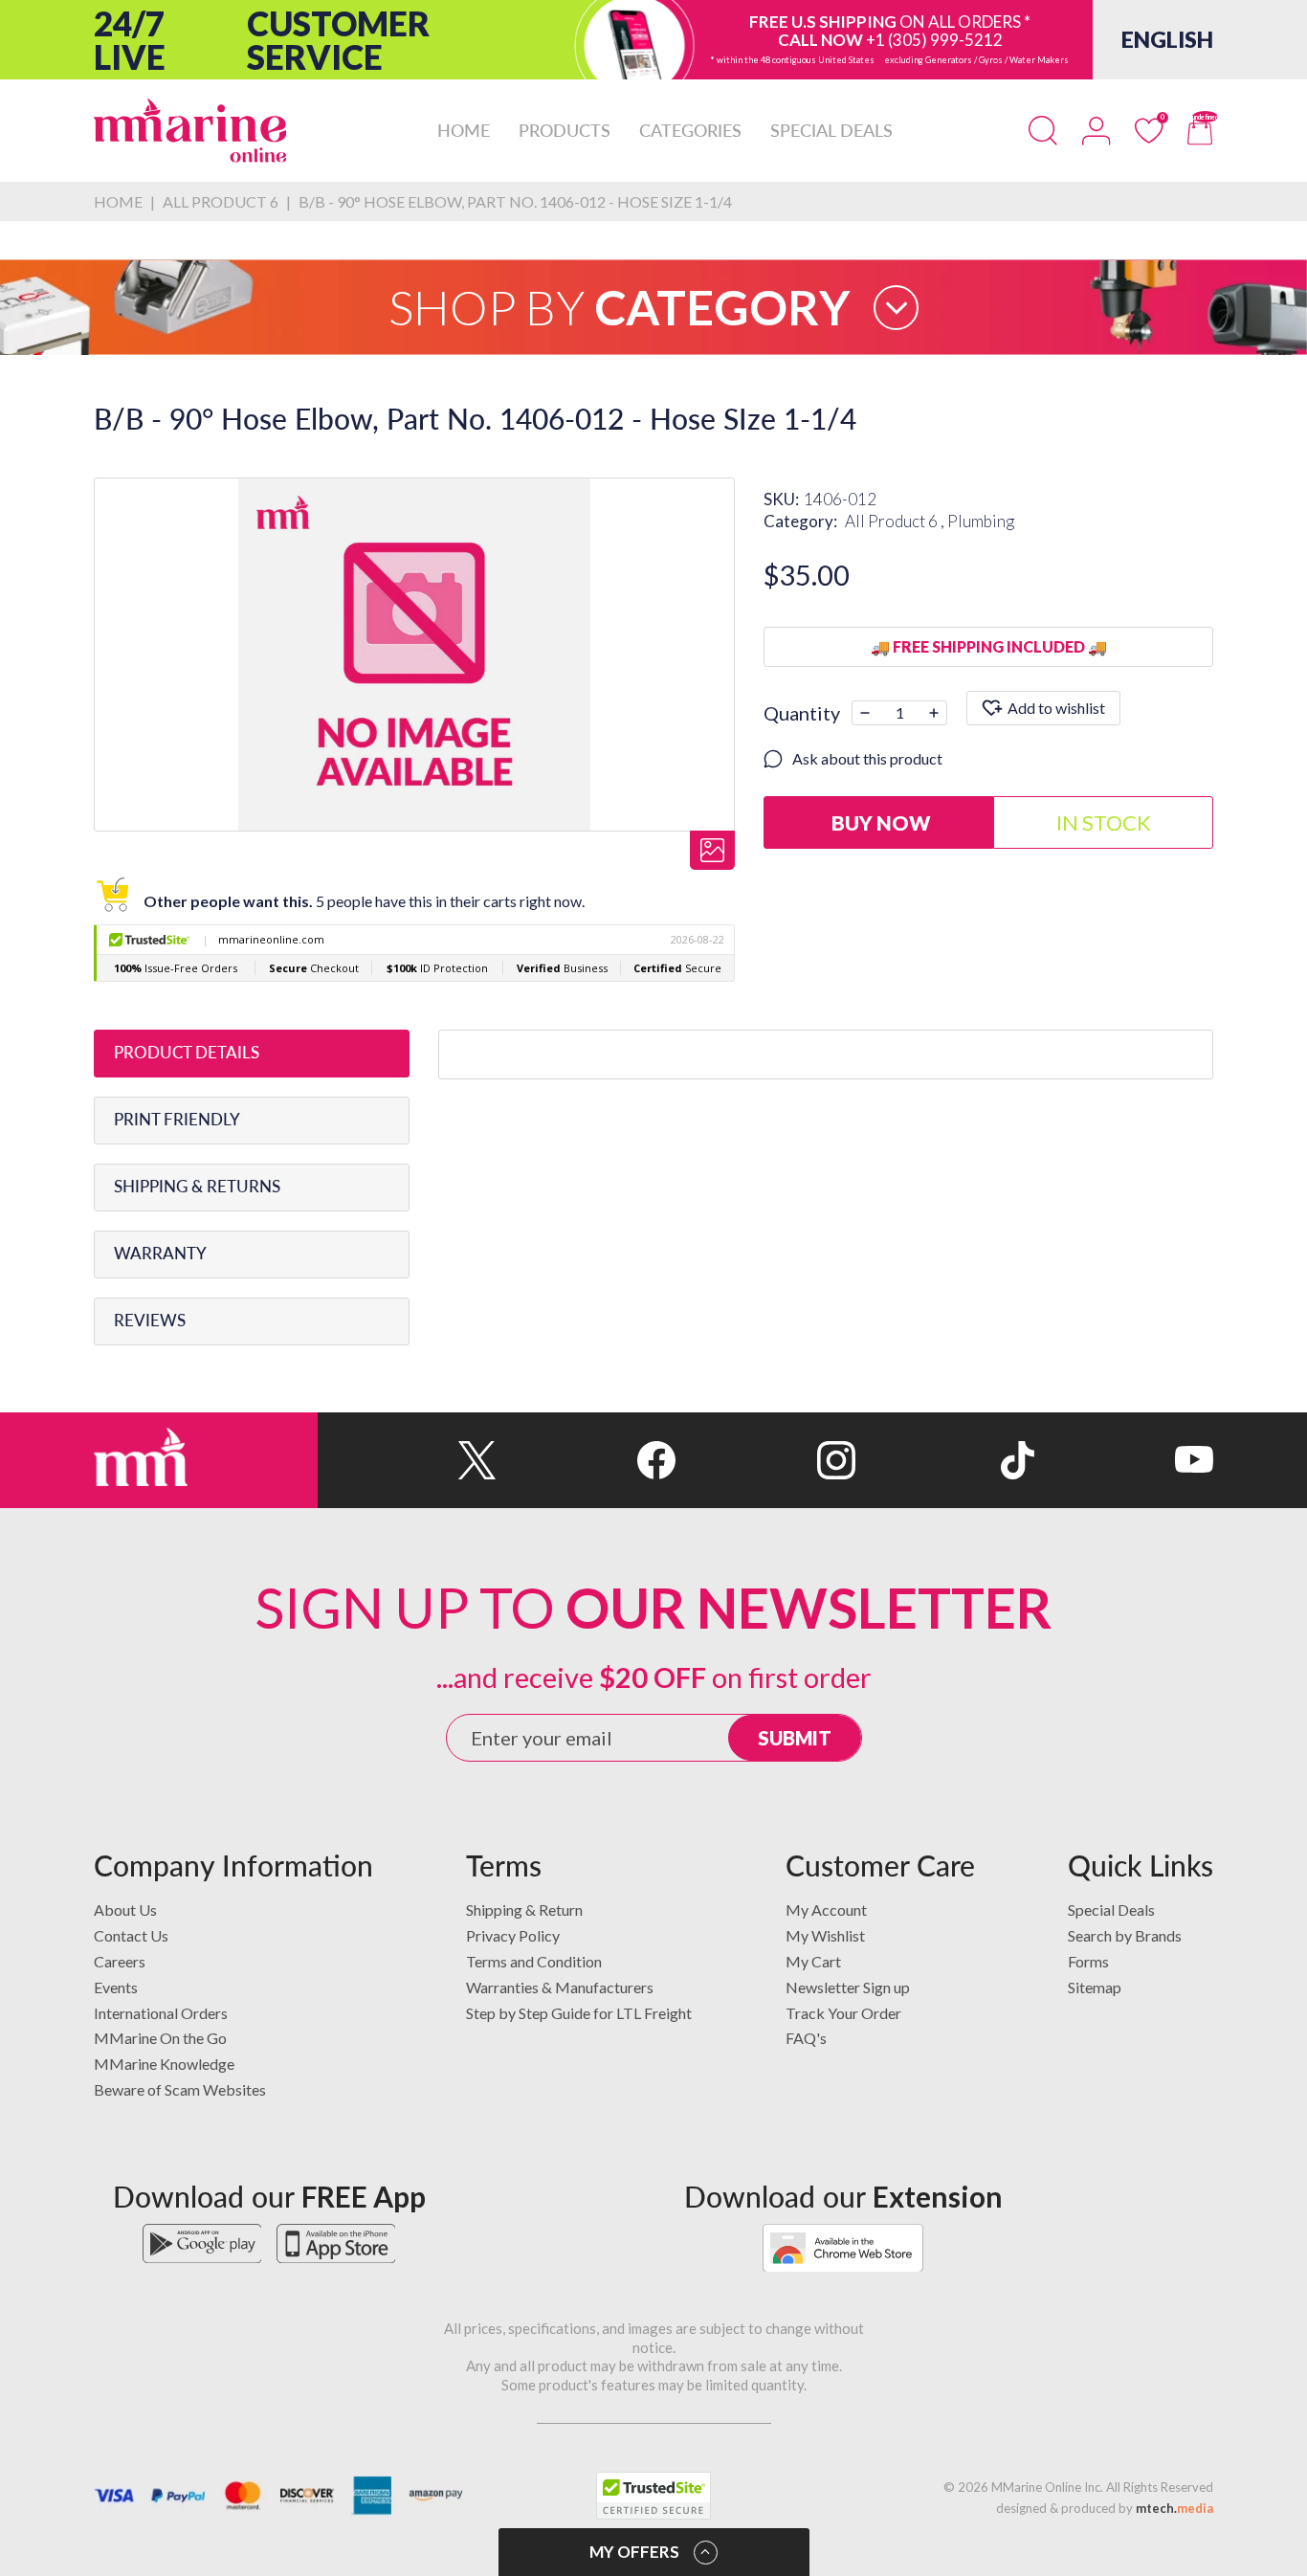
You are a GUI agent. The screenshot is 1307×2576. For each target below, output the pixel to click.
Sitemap (1095, 1987)
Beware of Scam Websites (180, 2089)
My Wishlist (825, 1935)
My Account (826, 1910)
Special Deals (1111, 1910)
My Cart (813, 1961)
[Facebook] (586, 1460)
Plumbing (981, 521)
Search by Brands (1125, 1935)
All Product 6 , (896, 521)
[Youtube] (1124, 1460)
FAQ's (806, 2038)
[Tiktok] (945, 1460)
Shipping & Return (524, 1910)
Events (116, 1987)
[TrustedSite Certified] (653, 2496)
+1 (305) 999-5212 (934, 40)
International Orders (161, 2013)
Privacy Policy (513, 1935)
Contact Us (131, 1935)
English (1167, 39)
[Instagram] (765, 1460)
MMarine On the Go (160, 2038)
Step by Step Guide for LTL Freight (579, 2013)
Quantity (802, 713)
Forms (1088, 1961)
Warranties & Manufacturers (560, 1987)
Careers (120, 1961)
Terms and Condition (534, 1961)
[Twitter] (407, 1460)
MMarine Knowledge (164, 2064)
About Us (125, 1910)
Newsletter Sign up (848, 1987)
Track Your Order (843, 2013)
